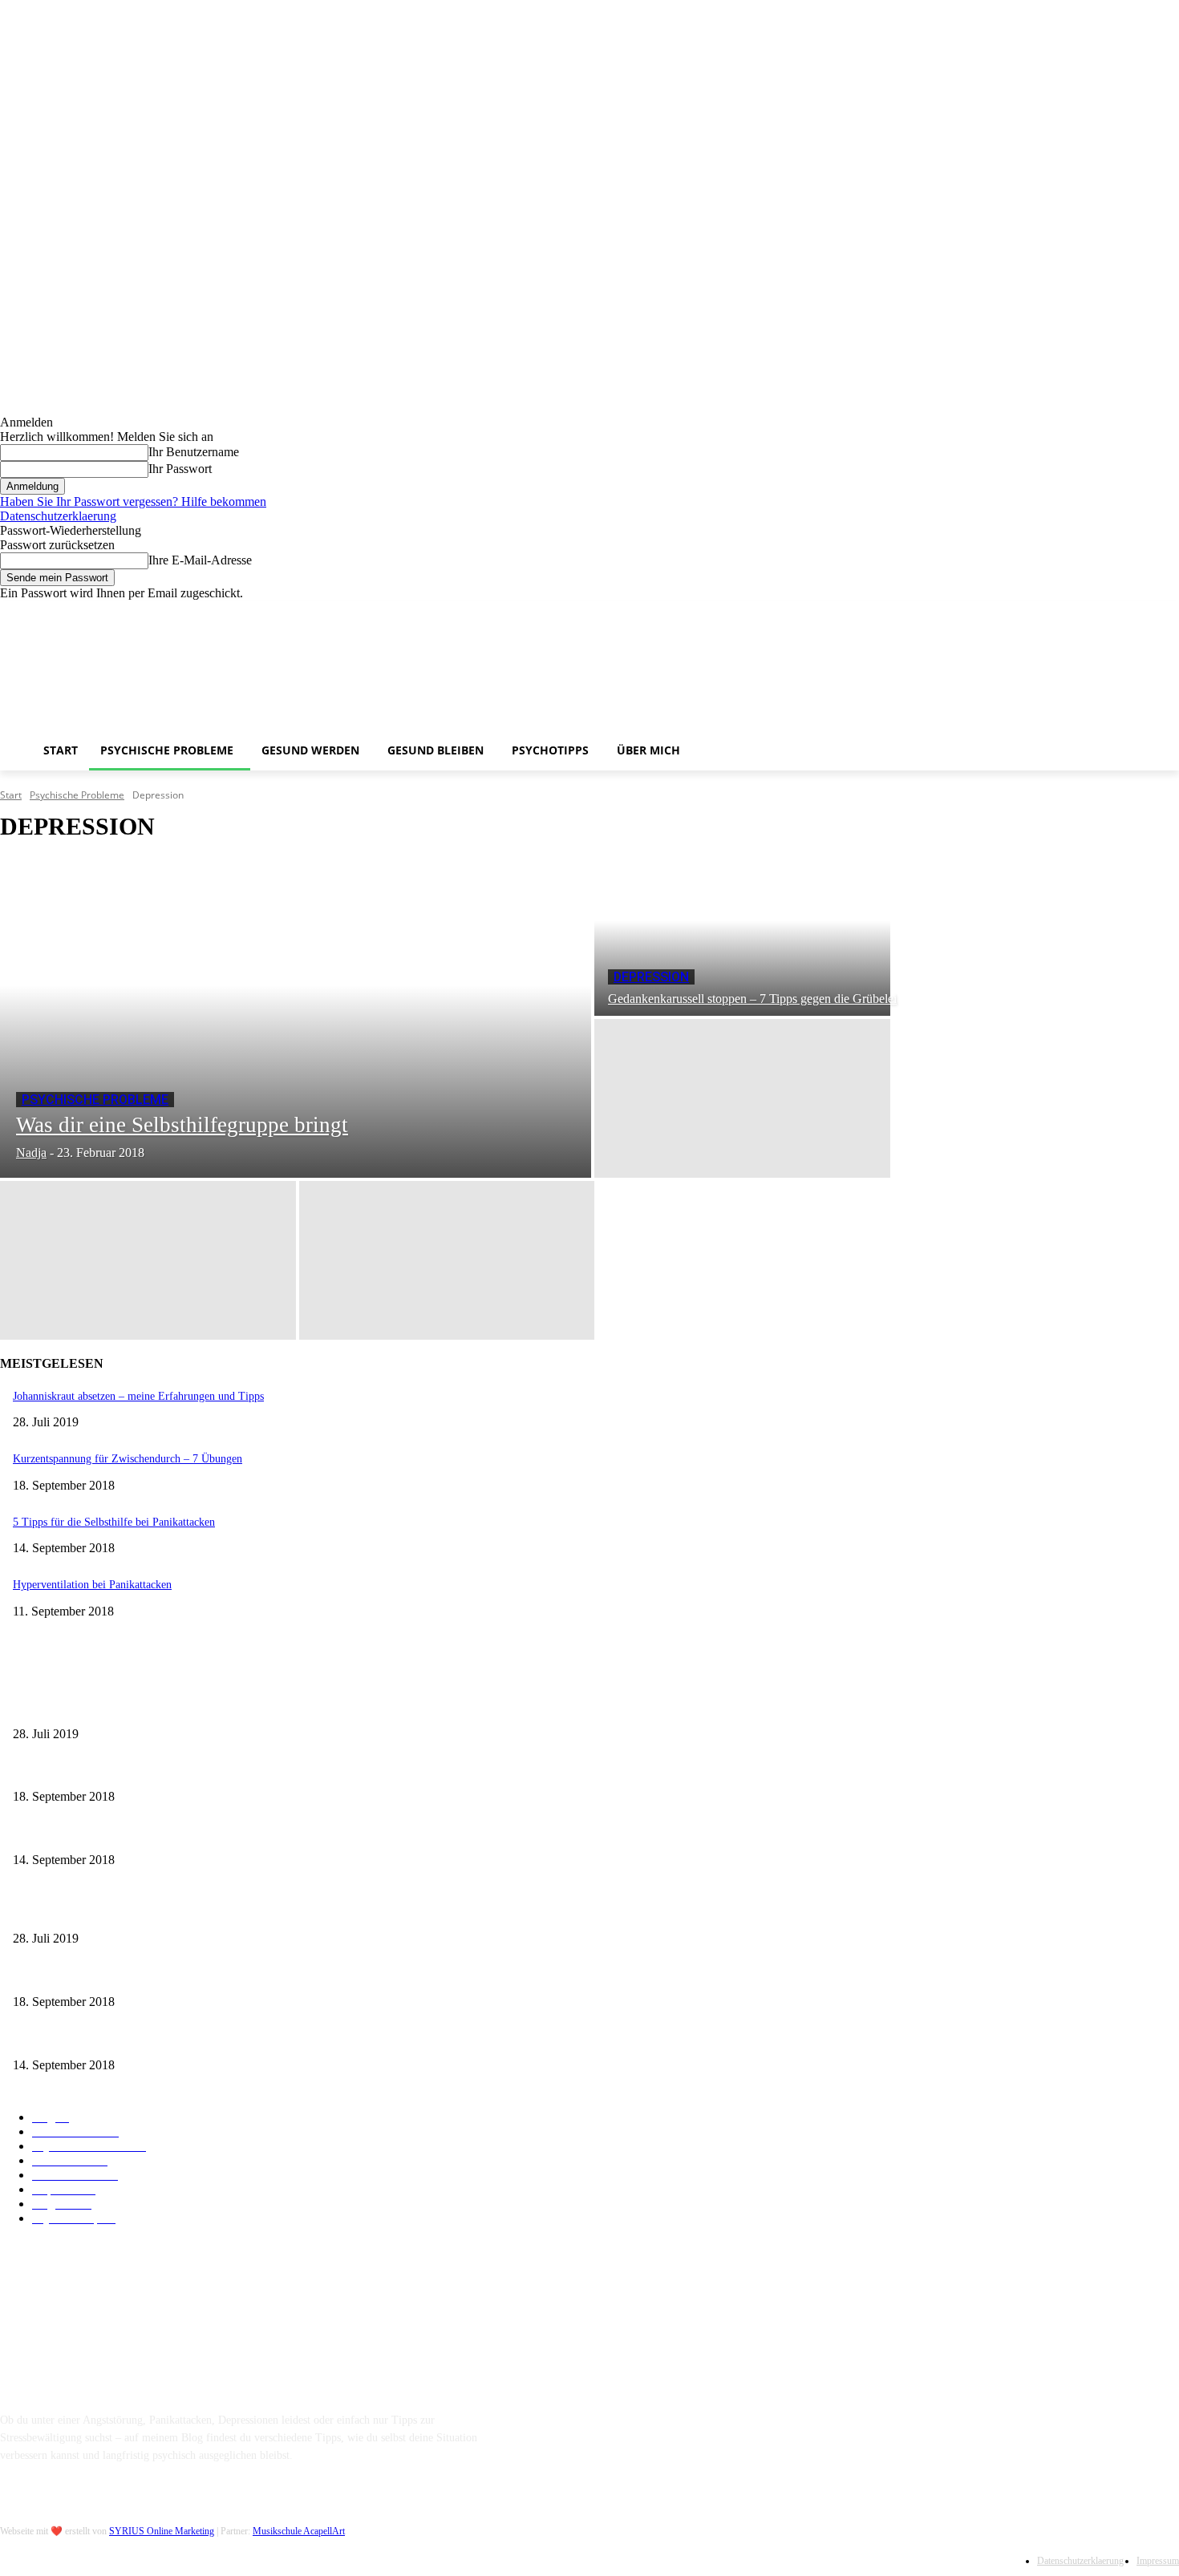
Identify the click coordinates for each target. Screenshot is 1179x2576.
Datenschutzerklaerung (58, 516)
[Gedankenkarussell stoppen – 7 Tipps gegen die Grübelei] (742, 936)
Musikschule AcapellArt (299, 2531)
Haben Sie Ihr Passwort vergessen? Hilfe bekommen (133, 501)
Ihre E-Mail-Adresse (200, 560)
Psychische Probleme (77, 795)
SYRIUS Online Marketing (162, 2531)
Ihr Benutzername (194, 452)
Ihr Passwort (180, 469)
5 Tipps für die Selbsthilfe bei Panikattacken (114, 1522)
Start (11, 795)
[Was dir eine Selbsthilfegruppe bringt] (296, 1017)
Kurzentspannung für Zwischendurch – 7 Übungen (128, 1459)
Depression (651, 977)
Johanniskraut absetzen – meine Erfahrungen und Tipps (138, 1396)
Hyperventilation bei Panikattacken (92, 1585)
